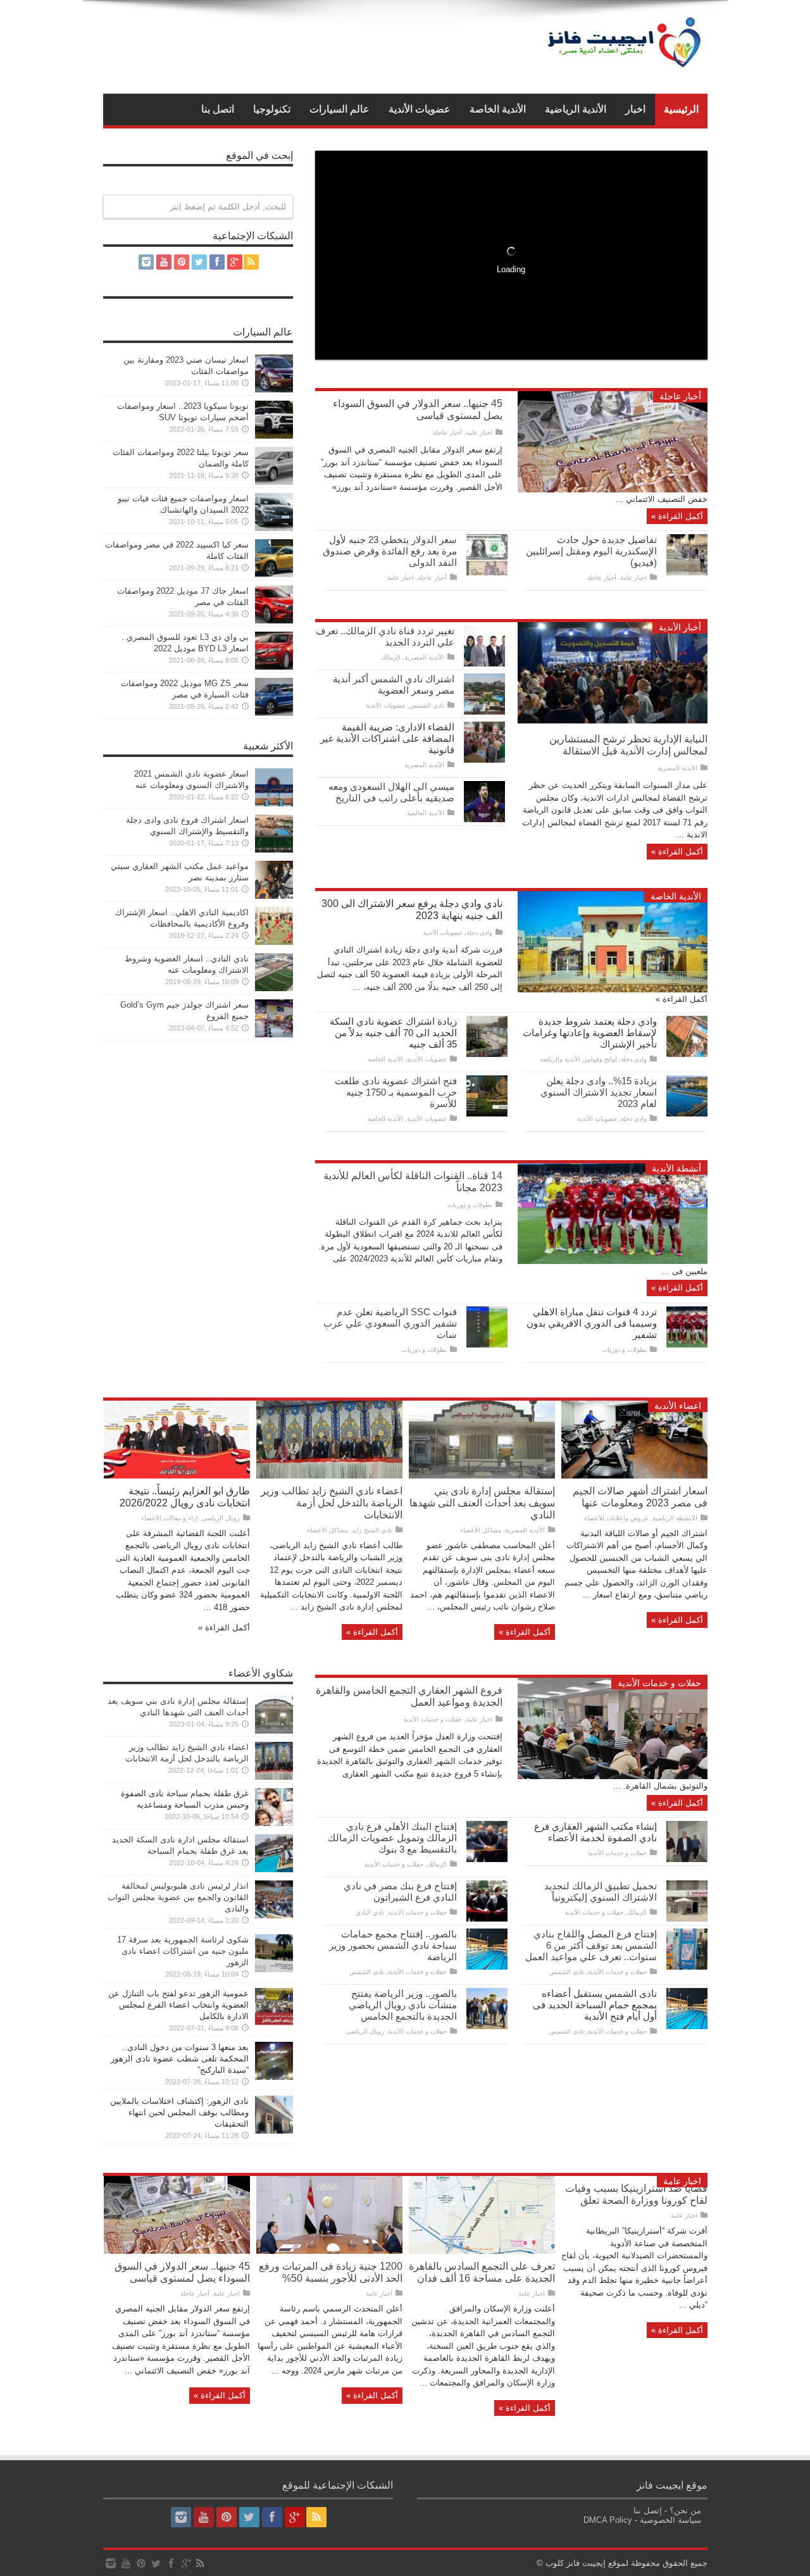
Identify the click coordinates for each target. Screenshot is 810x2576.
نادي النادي (370, 1912)
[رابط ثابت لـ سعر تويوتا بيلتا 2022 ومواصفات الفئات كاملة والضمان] (274, 482)
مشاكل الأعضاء (481, 1530)
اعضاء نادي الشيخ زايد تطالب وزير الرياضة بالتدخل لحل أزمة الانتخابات (332, 1503)
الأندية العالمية (426, 813)
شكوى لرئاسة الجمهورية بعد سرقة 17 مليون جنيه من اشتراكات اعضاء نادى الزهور (183, 1951)
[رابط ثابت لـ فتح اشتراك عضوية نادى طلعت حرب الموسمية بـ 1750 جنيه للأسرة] (487, 1114)
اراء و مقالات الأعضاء (170, 1518)
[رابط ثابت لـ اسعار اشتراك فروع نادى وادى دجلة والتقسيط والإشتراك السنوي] (274, 850)
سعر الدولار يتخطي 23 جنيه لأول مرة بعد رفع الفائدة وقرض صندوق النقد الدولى (390, 551)
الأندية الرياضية (576, 109)
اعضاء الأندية (678, 1406)
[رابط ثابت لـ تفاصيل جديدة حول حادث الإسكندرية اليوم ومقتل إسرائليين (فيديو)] (687, 572)
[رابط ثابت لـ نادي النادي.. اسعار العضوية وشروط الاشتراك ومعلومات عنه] (274, 988)
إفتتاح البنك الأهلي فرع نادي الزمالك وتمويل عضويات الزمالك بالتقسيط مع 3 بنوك (392, 1838)
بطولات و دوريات (470, 1205)
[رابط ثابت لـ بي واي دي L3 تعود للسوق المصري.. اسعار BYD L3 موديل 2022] (274, 667)
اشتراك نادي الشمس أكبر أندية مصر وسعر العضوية (394, 685)
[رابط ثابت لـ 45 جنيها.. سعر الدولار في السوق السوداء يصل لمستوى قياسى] (613, 490)
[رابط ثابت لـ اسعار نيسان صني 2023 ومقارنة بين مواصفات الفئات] (274, 390)
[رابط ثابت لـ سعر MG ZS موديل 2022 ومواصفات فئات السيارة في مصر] (274, 713)
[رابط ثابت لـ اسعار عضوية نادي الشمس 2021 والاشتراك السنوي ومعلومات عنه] (274, 803)
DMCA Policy (608, 2520)
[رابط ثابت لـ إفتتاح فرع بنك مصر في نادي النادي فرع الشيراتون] (487, 1919)
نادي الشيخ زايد (372, 1530)
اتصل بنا (218, 109)
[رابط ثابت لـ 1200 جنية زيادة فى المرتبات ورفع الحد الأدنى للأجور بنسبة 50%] (329, 2251)
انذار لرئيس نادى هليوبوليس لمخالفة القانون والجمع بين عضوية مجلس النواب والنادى (178, 1897)
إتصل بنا (648, 2510)
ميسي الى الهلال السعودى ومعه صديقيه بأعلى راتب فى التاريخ (391, 792)
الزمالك (391, 657)
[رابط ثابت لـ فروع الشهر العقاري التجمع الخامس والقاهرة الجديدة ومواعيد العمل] (613, 1776)
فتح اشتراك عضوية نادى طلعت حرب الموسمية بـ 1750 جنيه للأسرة (396, 1092)
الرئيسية (681, 109)
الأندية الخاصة (498, 109)
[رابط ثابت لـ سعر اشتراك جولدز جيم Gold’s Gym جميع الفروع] (274, 1035)
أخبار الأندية (680, 627)
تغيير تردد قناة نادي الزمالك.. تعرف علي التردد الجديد (385, 636)
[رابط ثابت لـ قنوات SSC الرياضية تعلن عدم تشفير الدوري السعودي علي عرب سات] (487, 1345)
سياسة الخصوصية (670, 2520)
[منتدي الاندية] (625, 62)
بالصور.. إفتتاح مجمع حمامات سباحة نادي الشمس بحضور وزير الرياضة (393, 1945)
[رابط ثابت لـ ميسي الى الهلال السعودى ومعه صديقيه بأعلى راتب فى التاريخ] (484, 819)
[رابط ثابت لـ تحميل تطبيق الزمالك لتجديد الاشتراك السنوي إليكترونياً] (687, 1919)
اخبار (635, 109)
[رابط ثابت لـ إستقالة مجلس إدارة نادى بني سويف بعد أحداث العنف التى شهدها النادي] (482, 1476)
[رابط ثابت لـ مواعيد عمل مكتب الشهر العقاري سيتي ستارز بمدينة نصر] (274, 896)
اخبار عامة (479, 433)
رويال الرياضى (221, 1518)
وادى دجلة (479, 933)
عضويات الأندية (420, 109)
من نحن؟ (685, 2510)
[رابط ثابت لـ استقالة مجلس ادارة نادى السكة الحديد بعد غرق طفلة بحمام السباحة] (274, 1869)
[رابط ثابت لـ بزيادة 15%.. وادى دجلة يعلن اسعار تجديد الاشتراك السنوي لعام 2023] (687, 1114)
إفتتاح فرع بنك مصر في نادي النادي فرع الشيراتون (400, 1891)
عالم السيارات (340, 109)
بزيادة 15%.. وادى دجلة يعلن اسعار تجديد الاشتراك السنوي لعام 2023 (599, 1092)
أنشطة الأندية (676, 1168)
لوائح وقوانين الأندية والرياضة (578, 1059)
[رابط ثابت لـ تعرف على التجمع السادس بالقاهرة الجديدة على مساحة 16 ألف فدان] (482, 2251)
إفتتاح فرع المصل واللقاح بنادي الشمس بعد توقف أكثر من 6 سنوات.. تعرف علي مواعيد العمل (591, 1945)
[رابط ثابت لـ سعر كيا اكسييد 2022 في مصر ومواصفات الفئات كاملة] (274, 574)
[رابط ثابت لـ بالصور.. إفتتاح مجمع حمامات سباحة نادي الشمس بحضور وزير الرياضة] (487, 1967)
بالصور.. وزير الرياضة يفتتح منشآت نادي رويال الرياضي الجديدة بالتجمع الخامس (403, 2005)
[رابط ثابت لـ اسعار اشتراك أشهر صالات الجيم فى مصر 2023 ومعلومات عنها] (634, 1476)
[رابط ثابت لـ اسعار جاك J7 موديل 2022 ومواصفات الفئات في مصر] (274, 621)
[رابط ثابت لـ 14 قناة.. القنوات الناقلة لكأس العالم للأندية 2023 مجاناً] (613, 1261)
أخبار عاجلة (680, 396)
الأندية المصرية (677, 768)
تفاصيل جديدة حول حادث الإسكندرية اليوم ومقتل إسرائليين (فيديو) (591, 551)
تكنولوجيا (272, 109)
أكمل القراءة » (677, 516)
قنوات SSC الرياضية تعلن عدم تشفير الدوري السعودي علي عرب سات (390, 1323)
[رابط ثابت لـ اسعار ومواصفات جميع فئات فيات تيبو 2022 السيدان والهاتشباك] (274, 528)
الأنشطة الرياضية (675, 1518)
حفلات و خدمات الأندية (659, 1683)
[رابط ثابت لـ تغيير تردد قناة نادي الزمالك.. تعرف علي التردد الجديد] (484, 664)
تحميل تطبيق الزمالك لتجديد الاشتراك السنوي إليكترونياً (601, 1891)
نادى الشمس (427, 705)
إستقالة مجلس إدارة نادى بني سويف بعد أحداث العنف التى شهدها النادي (482, 1503)
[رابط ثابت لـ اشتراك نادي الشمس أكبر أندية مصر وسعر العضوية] (484, 712)
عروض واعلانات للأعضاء (616, 1518)
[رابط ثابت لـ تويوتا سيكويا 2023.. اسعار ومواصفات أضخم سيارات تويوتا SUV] (274, 436)
